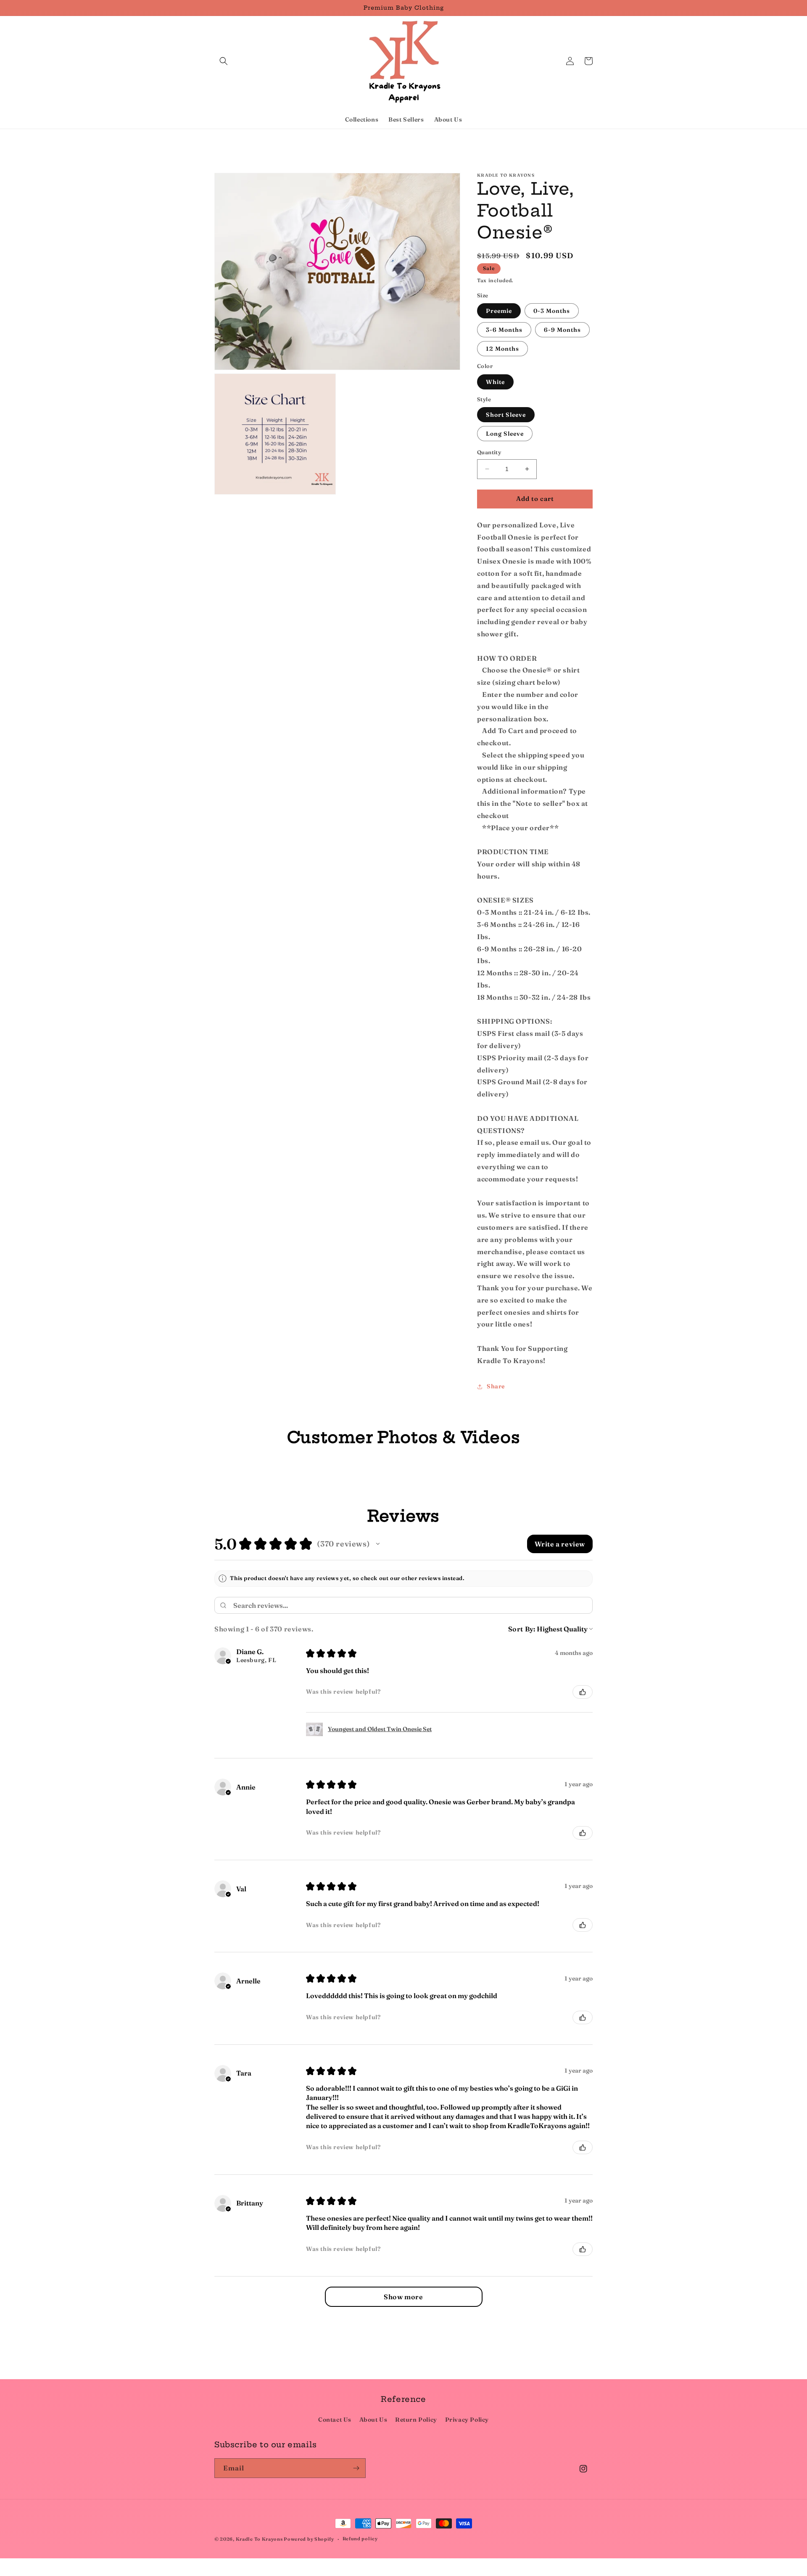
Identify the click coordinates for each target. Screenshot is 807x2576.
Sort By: (522, 1629)
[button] (224, 61)
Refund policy (360, 2539)
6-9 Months (562, 330)
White (495, 382)
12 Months (502, 349)
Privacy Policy (467, 2420)
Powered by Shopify (309, 2539)
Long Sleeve (505, 434)
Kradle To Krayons (260, 2539)
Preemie (499, 311)
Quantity (489, 452)
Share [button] (496, 1386)
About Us (373, 2420)
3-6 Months (504, 330)
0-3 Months (552, 311)
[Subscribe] (356, 2468)
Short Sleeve (506, 415)
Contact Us (335, 2420)
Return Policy (416, 2420)
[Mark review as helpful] (583, 1692)
